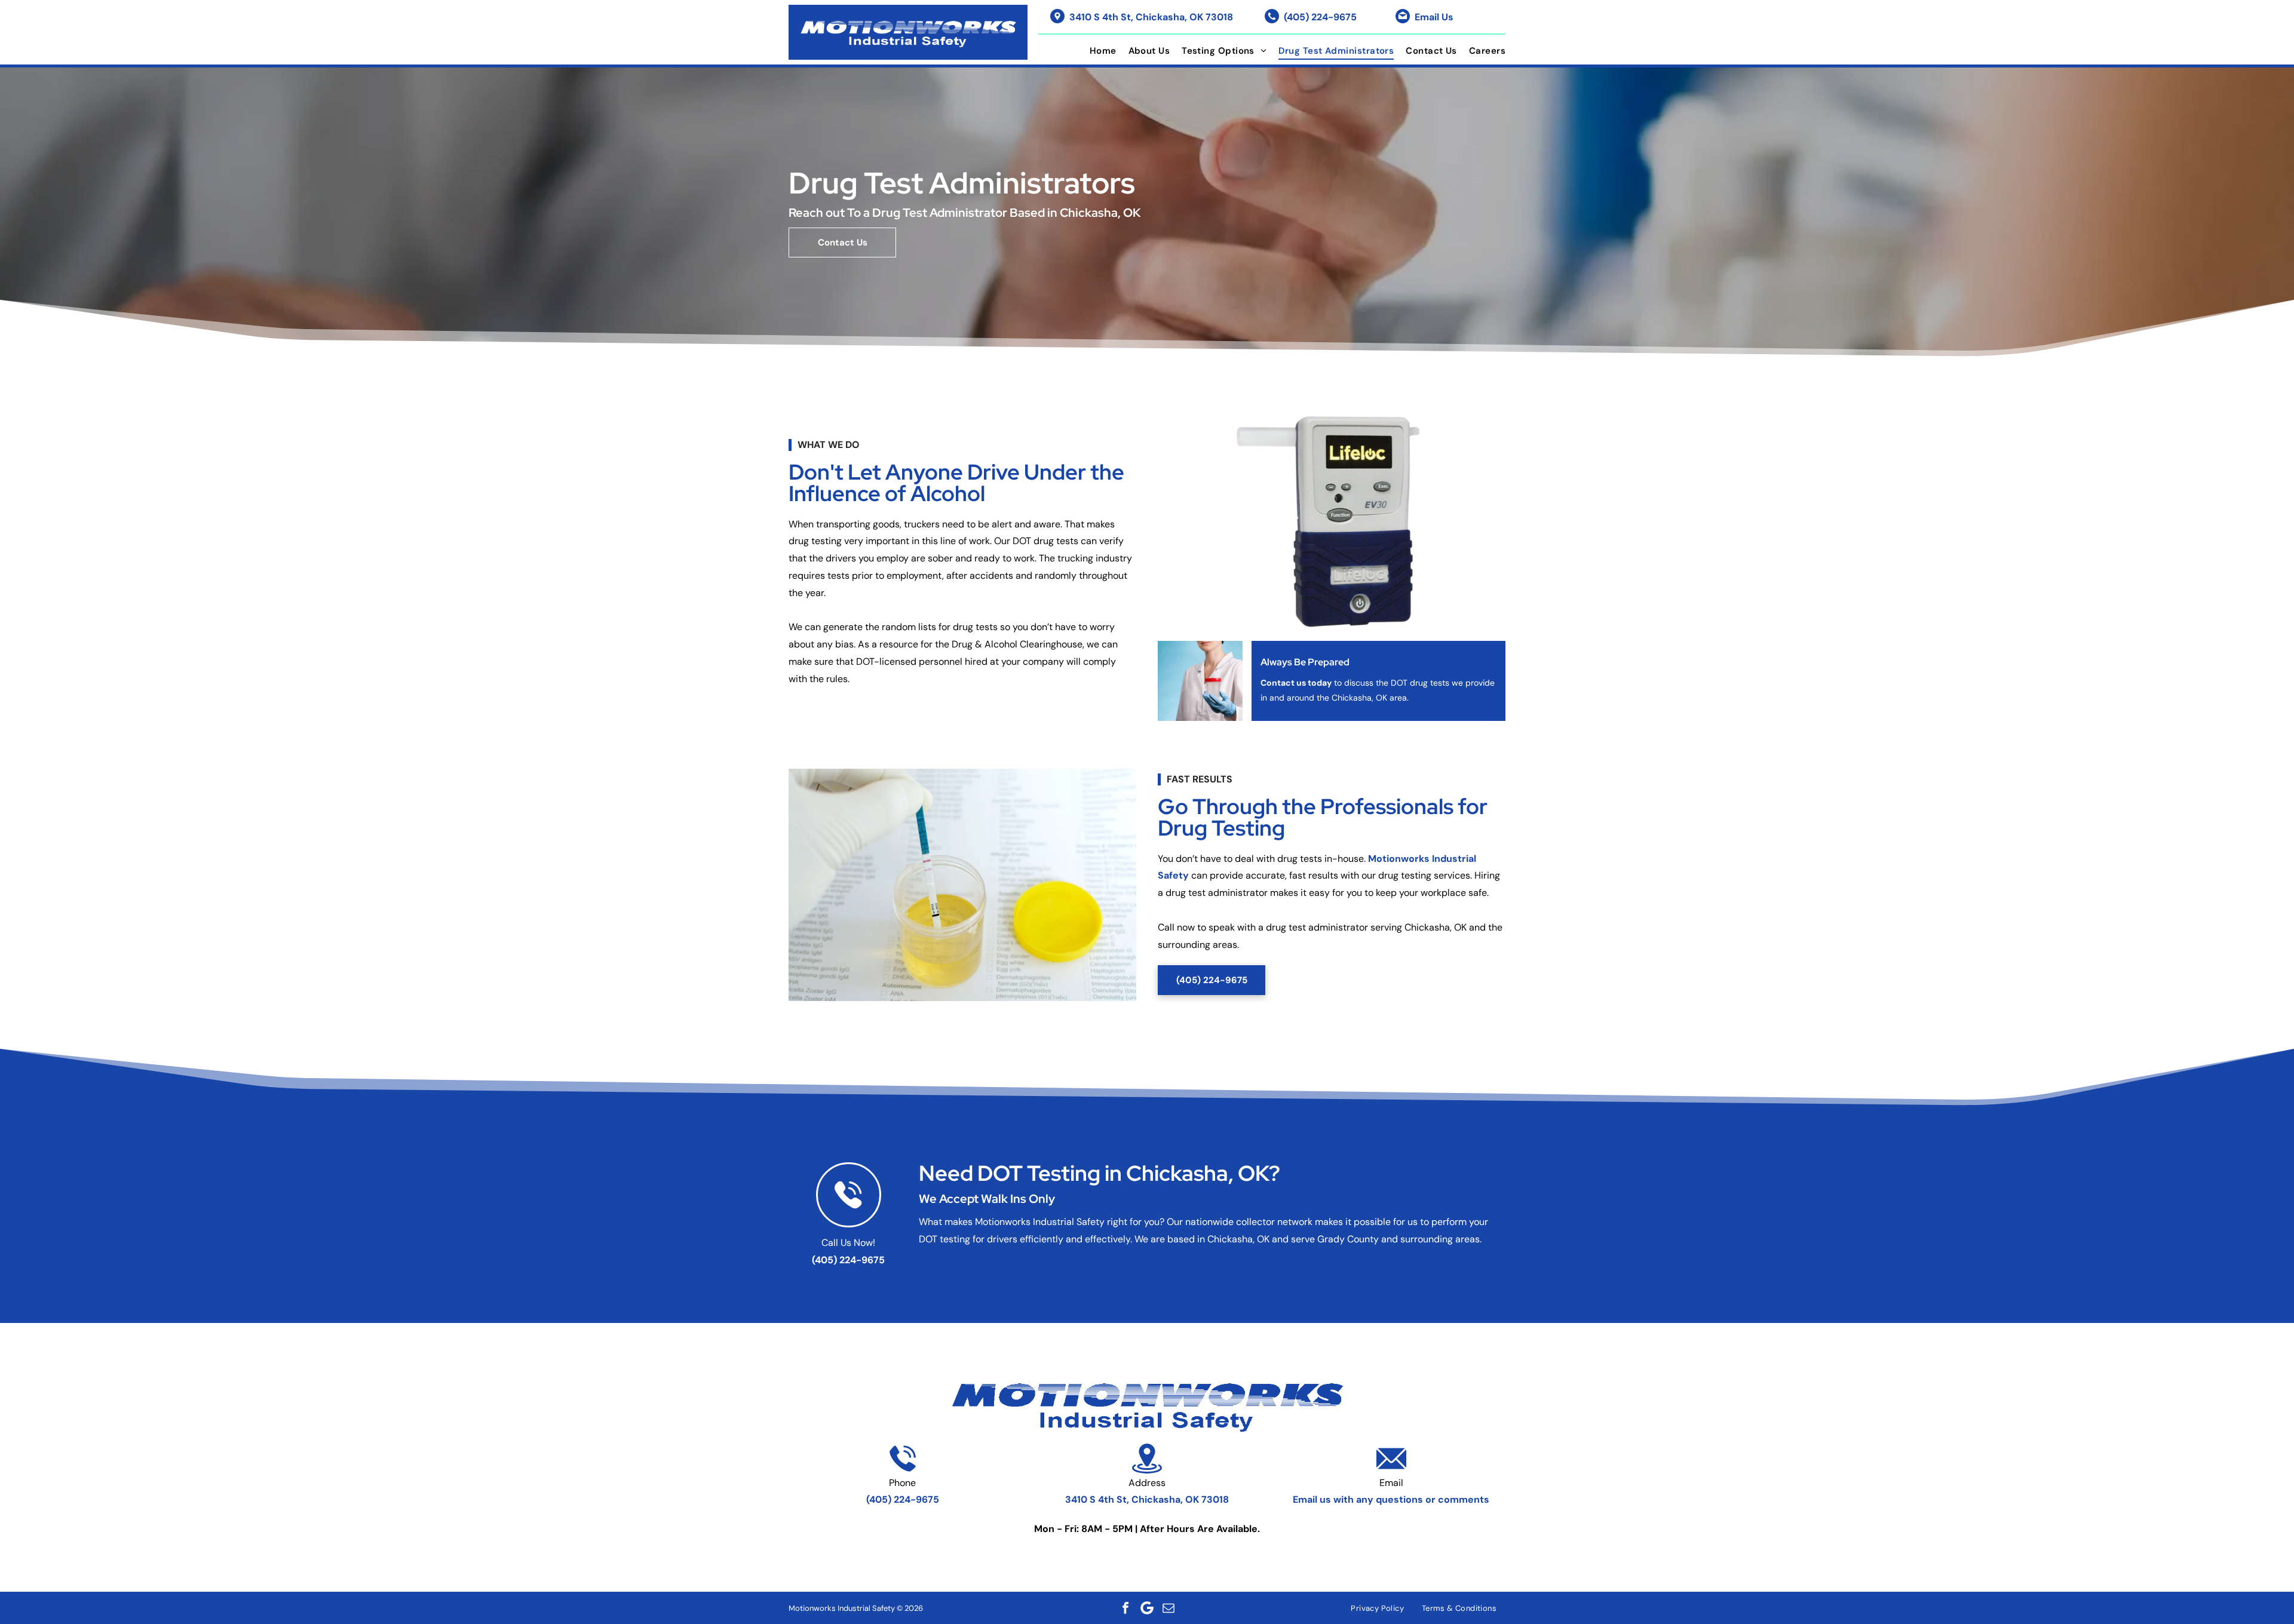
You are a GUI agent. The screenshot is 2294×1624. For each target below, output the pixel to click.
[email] (1169, 1608)
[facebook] (1125, 1608)
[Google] (1147, 1608)
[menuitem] (1097, 51)
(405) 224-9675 (1320, 17)
